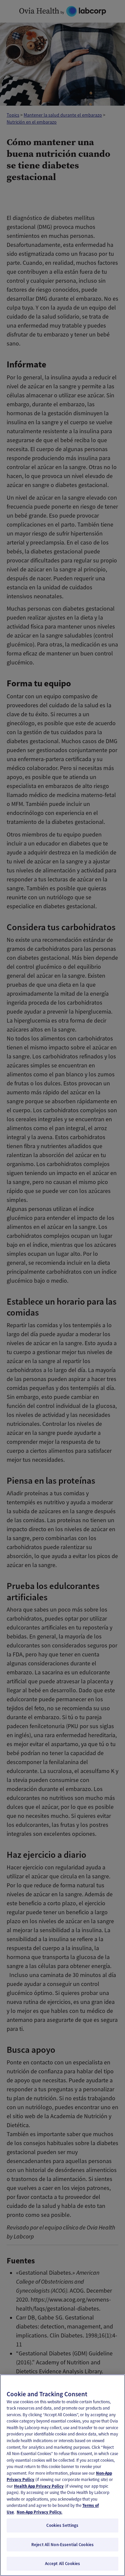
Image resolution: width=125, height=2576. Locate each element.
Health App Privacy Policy (39, 2486)
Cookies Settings (62, 2525)
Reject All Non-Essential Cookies (62, 2545)
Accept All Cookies (62, 2564)
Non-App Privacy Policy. (39, 2512)
